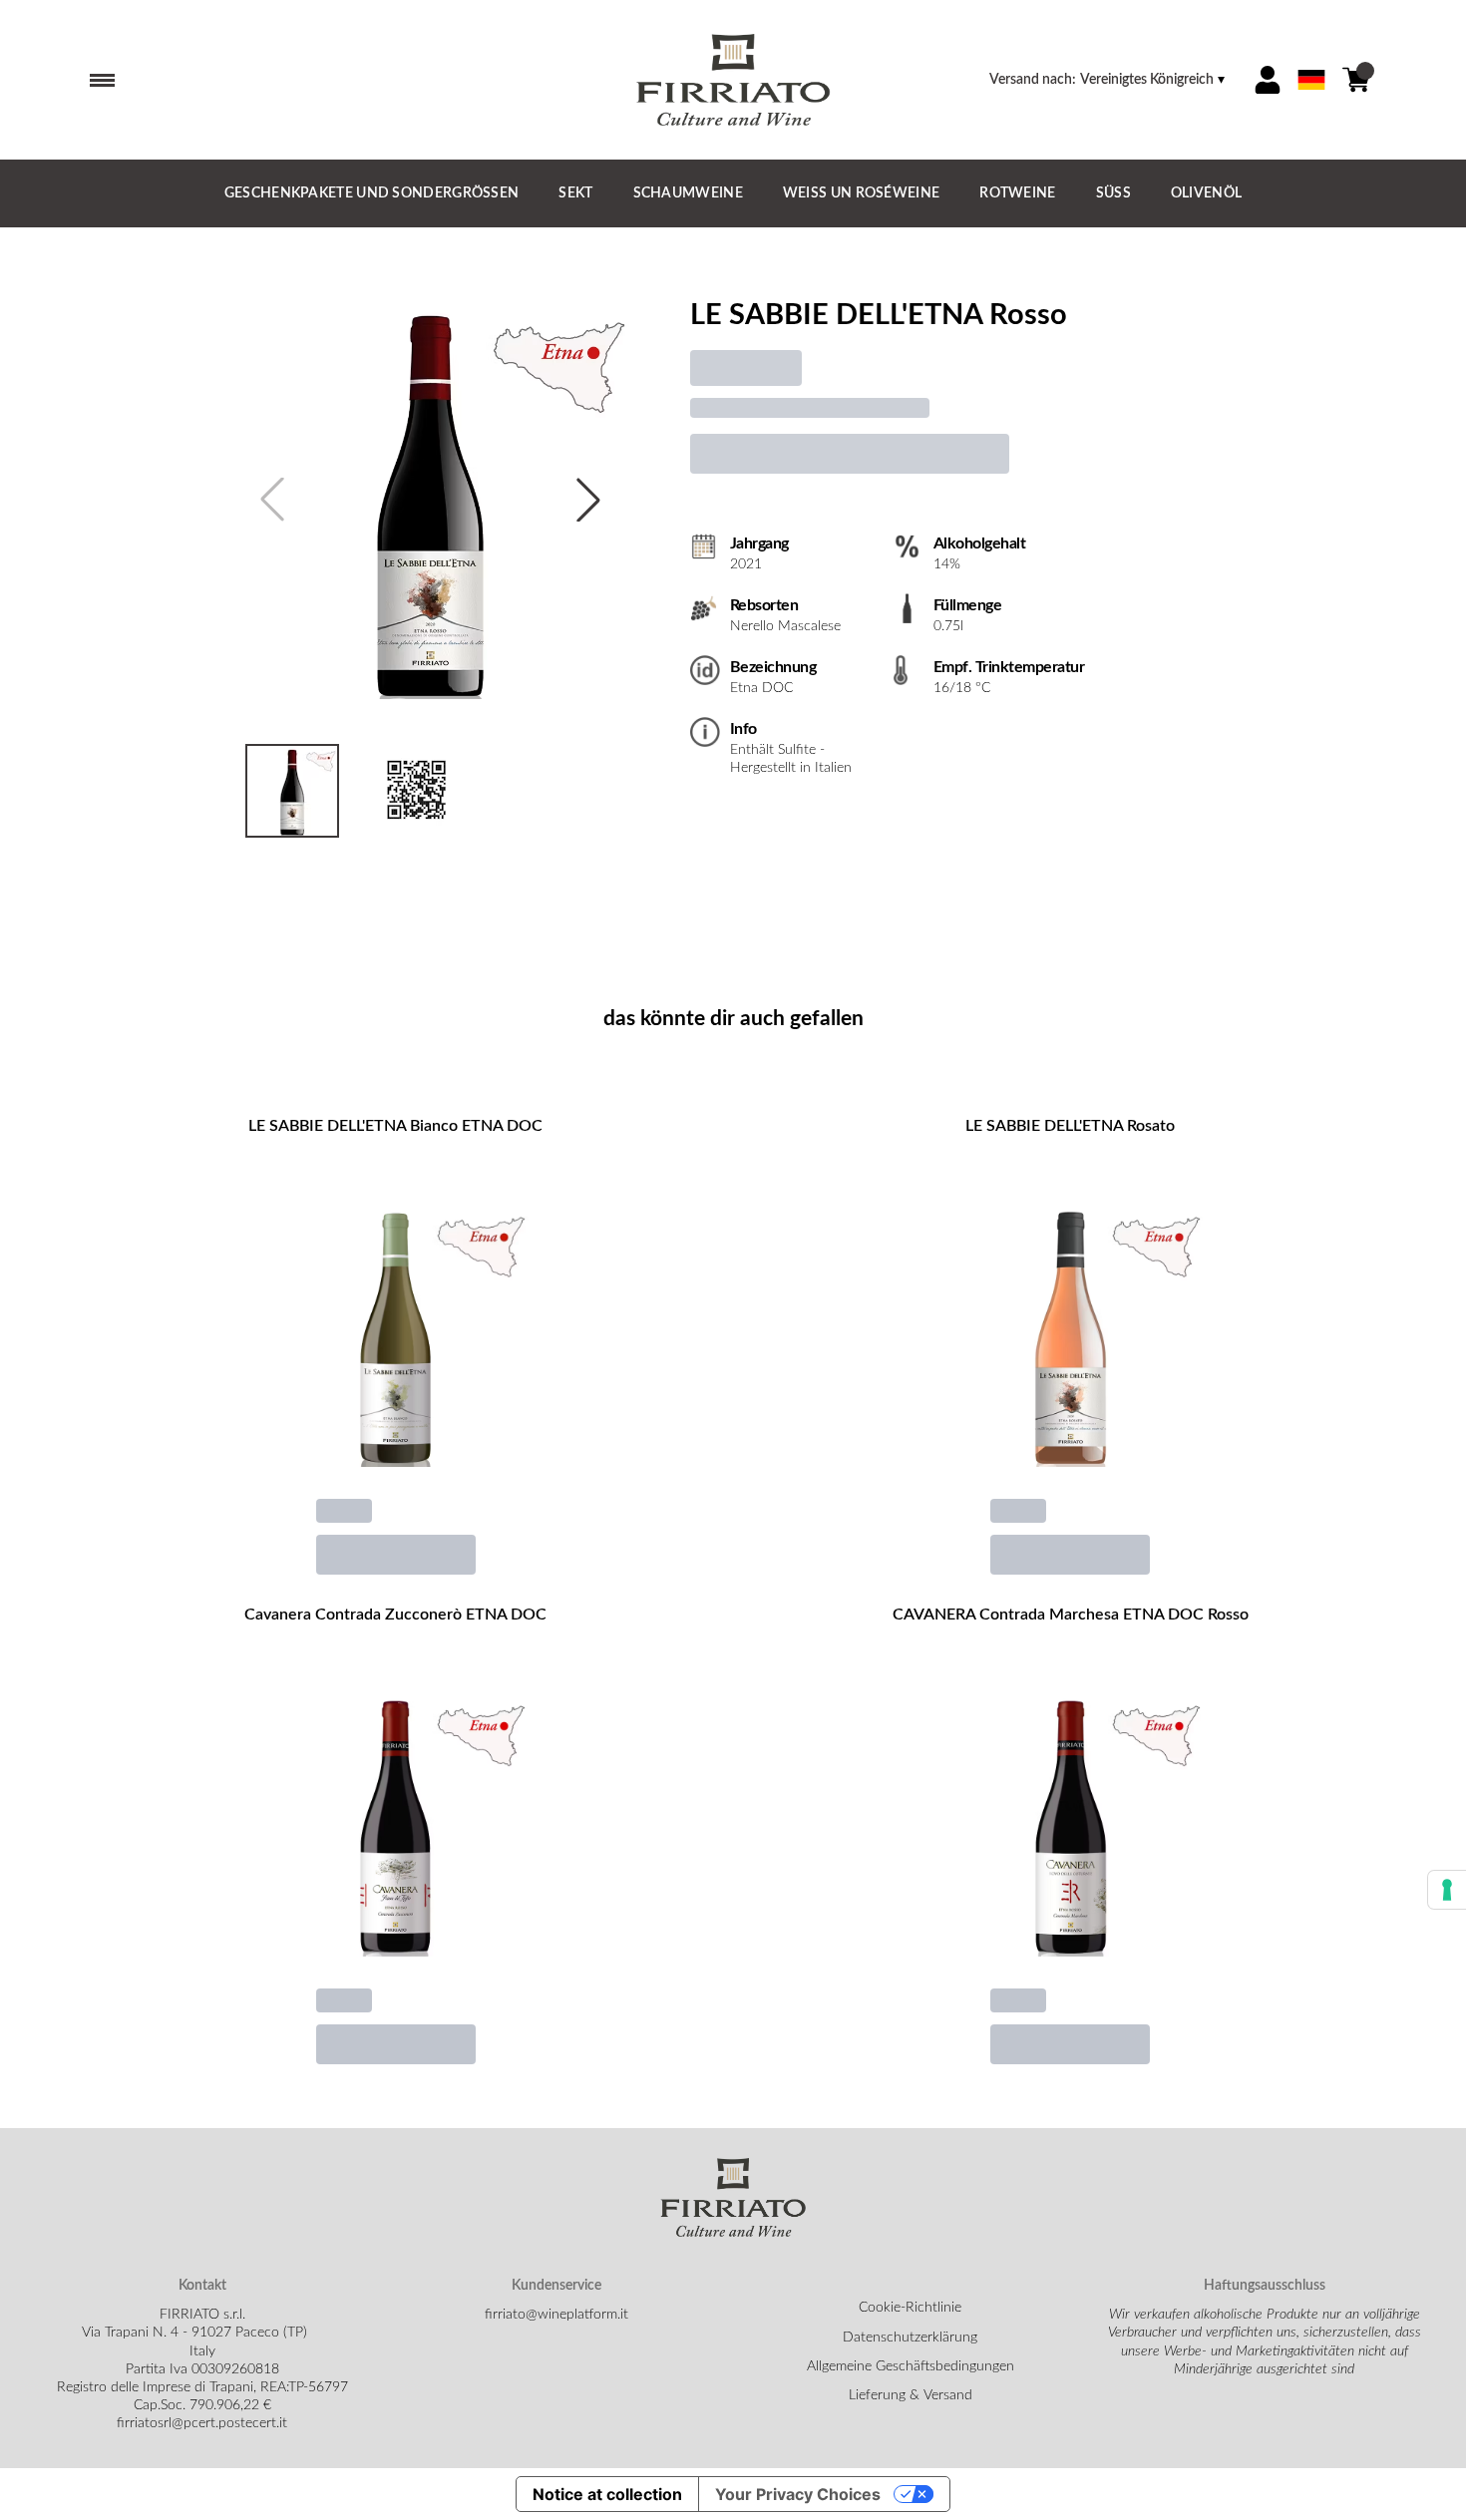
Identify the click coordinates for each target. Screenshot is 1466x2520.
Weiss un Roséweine (861, 193)
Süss (1113, 193)
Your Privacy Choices (798, 2494)
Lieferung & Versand (911, 2395)
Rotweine (1017, 193)
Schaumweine (688, 193)
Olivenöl (1206, 193)
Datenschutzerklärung (910, 2338)
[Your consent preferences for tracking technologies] (1447, 1890)
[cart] (1356, 80)
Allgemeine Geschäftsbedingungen (911, 2366)
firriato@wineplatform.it (556, 2315)
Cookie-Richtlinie (910, 2308)
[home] (733, 80)
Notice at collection (607, 2494)
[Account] (1268, 80)
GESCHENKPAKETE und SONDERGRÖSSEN (372, 193)
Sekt (575, 193)
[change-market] (1109, 80)
